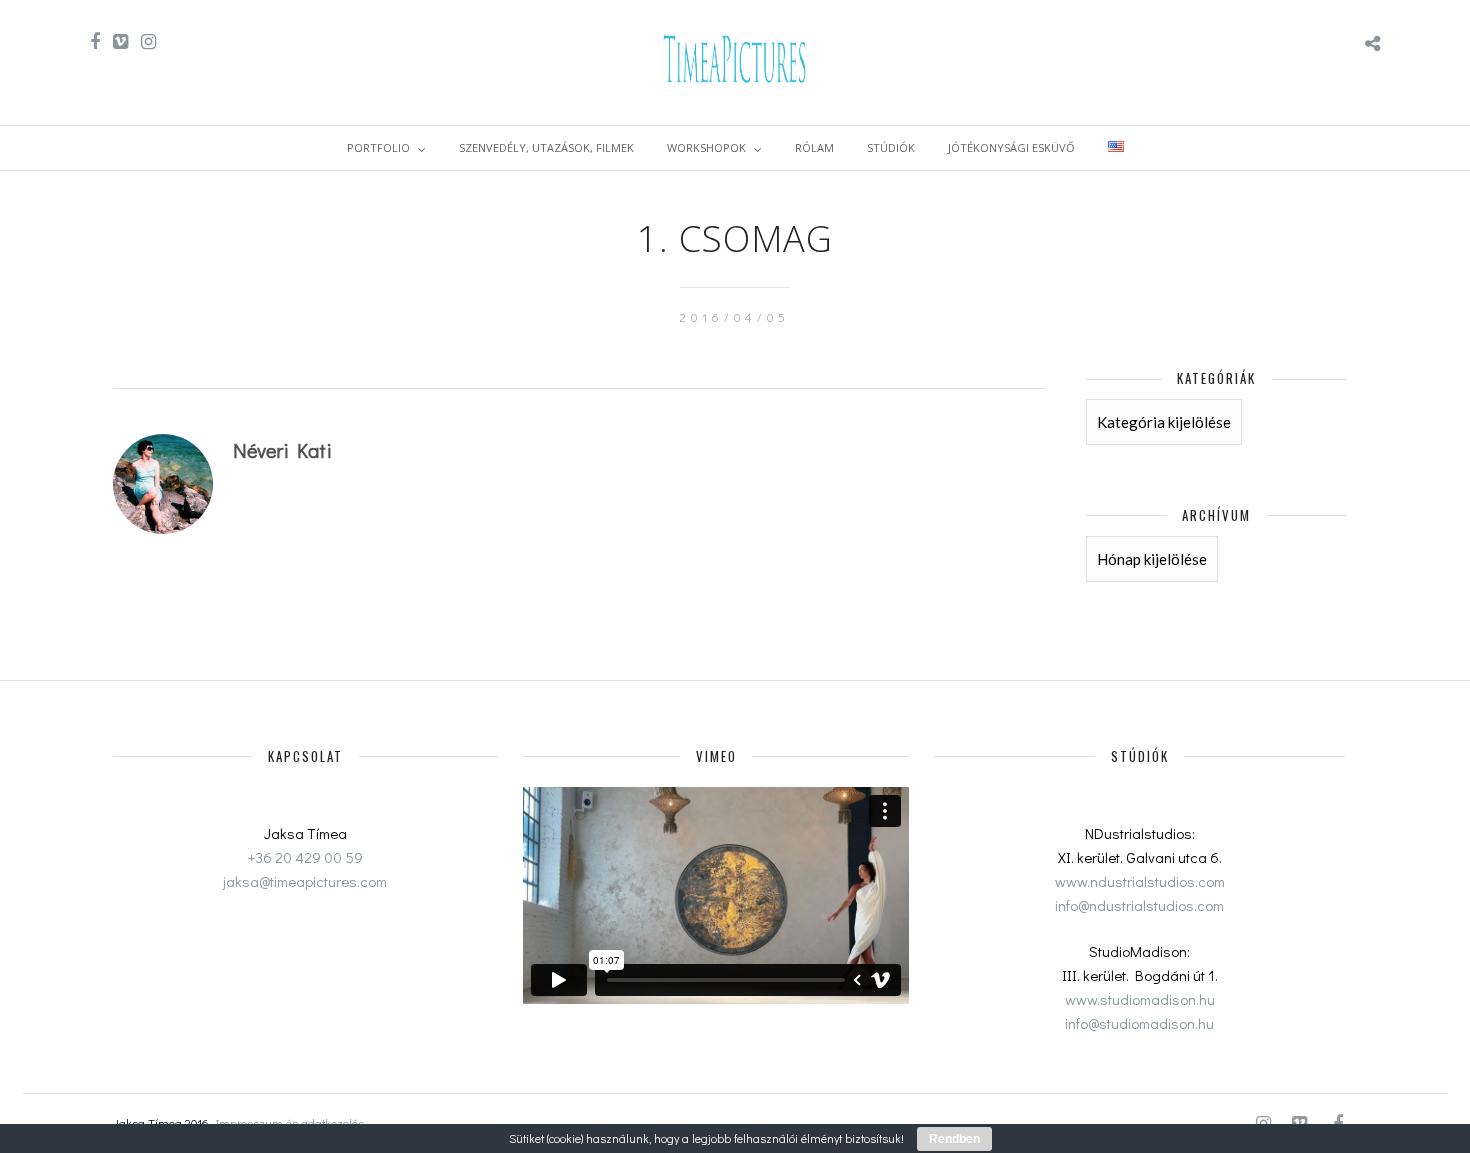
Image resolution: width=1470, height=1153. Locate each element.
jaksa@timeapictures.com (305, 881)
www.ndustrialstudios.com (1140, 881)
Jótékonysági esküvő (1011, 147)
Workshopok (706, 147)
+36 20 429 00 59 (305, 857)
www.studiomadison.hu (1140, 999)
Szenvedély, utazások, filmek (546, 147)
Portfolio (378, 147)
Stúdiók (891, 147)
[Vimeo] (120, 42)
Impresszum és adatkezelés (290, 1123)
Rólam (814, 147)
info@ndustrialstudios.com (1139, 905)
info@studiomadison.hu (1139, 1023)
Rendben (954, 1139)
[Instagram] (148, 42)
